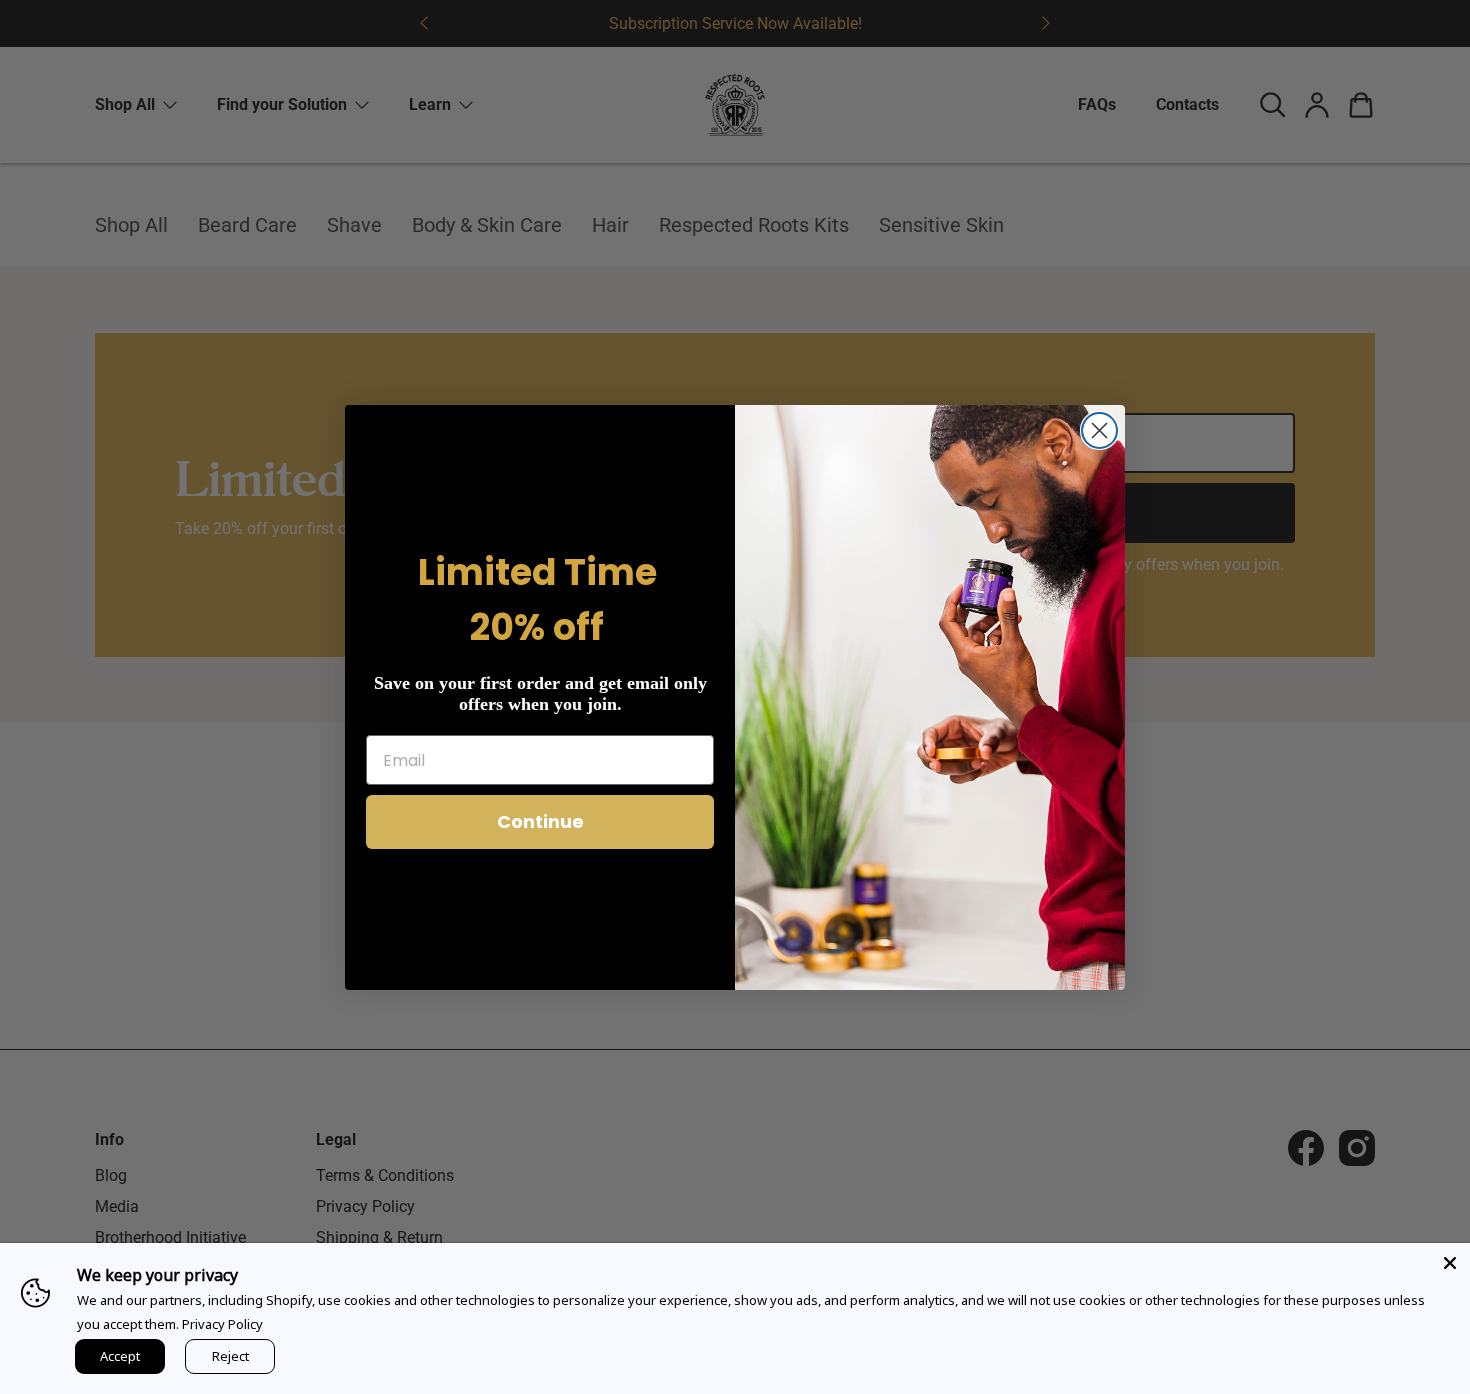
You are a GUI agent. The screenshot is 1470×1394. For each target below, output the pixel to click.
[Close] (1450, 1263)
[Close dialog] (1099, 430)
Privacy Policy (222, 1324)
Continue (540, 821)
